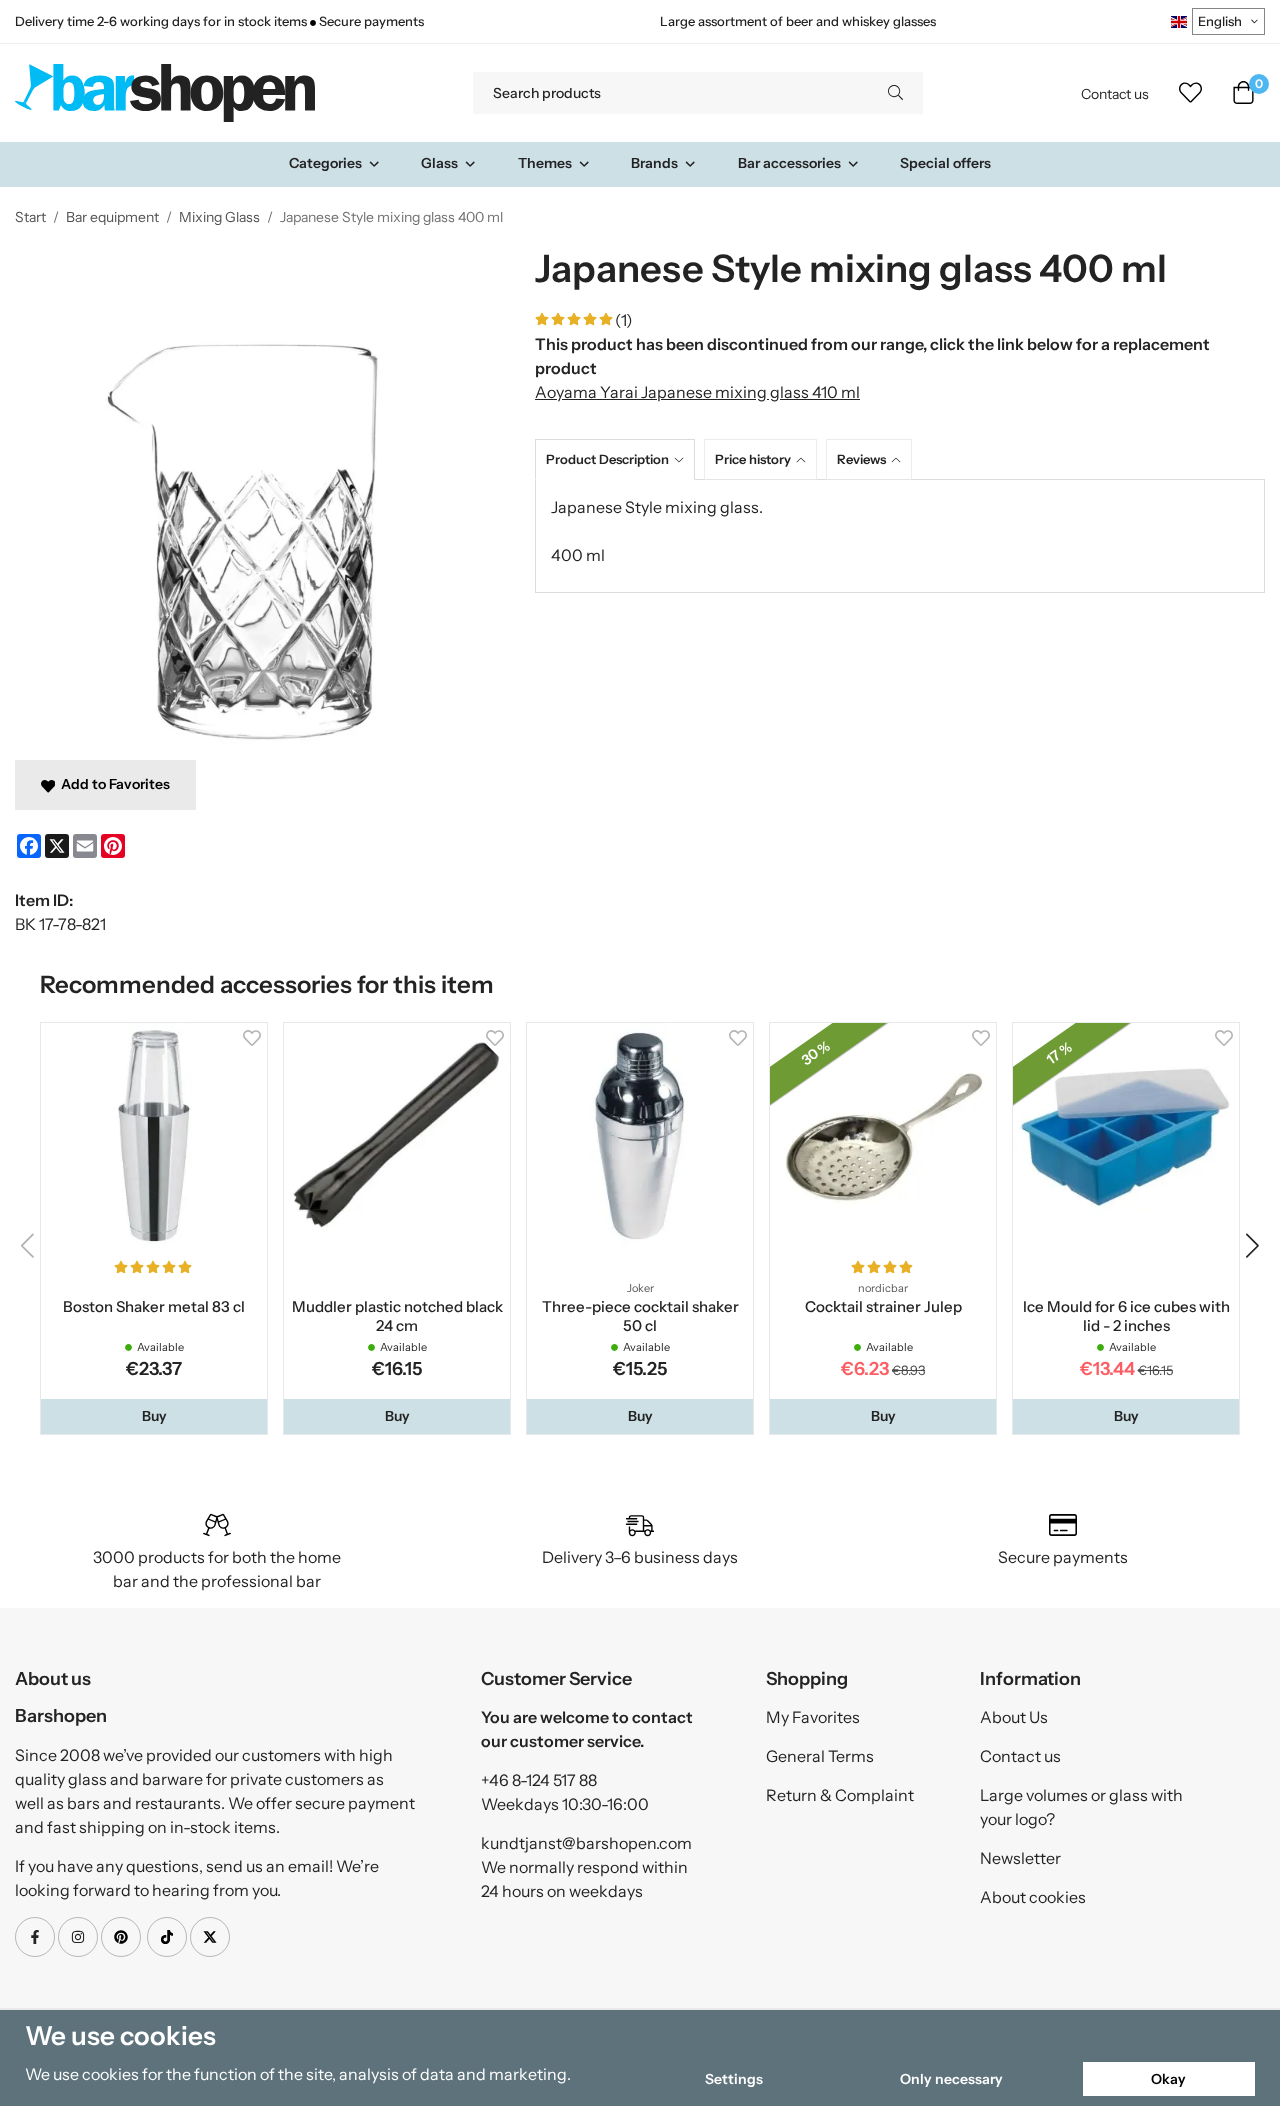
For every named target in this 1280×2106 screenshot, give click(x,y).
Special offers (945, 163)
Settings (734, 2079)
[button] (154, 1416)
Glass (439, 163)
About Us (1014, 1717)
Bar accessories (789, 163)
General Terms (820, 1756)
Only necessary (951, 2079)
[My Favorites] (1190, 93)
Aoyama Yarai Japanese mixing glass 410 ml (697, 392)
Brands (654, 163)
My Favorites (813, 1717)
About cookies (1033, 1897)
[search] (895, 93)
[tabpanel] (900, 536)
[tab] (619, 459)
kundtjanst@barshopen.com (586, 1843)
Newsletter (1020, 1858)
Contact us (1115, 94)
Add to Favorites (112, 784)
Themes (545, 163)
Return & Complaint (840, 1795)
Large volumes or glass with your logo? (1081, 1807)
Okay (1168, 2079)
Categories (325, 163)
